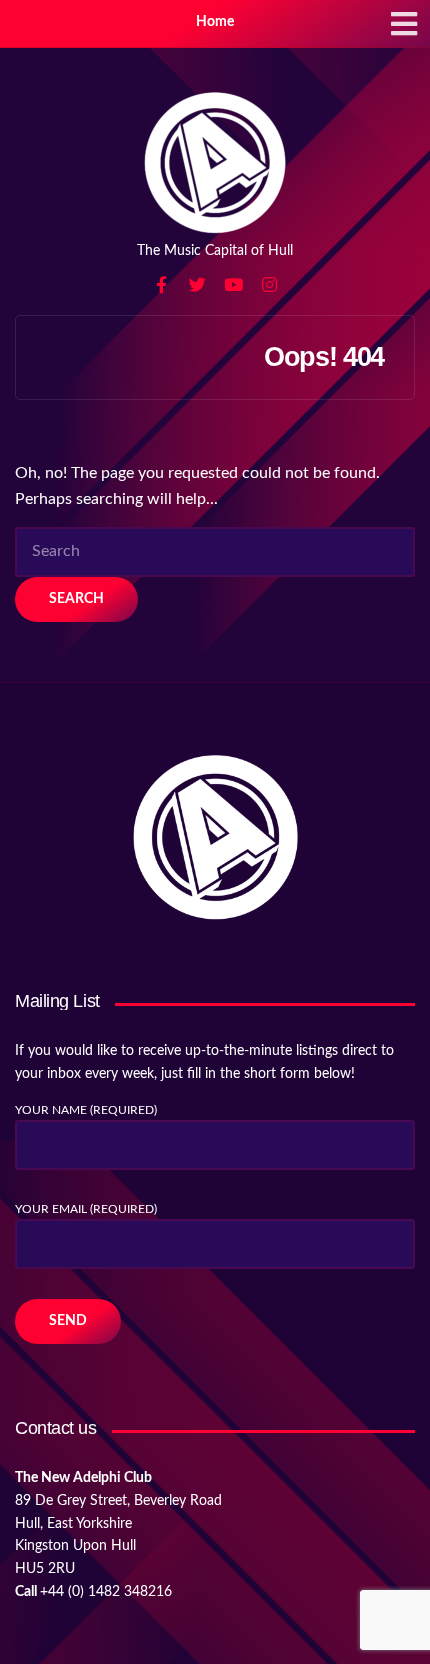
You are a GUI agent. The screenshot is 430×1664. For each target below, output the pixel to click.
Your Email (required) (86, 1209)
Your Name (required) (86, 1110)
